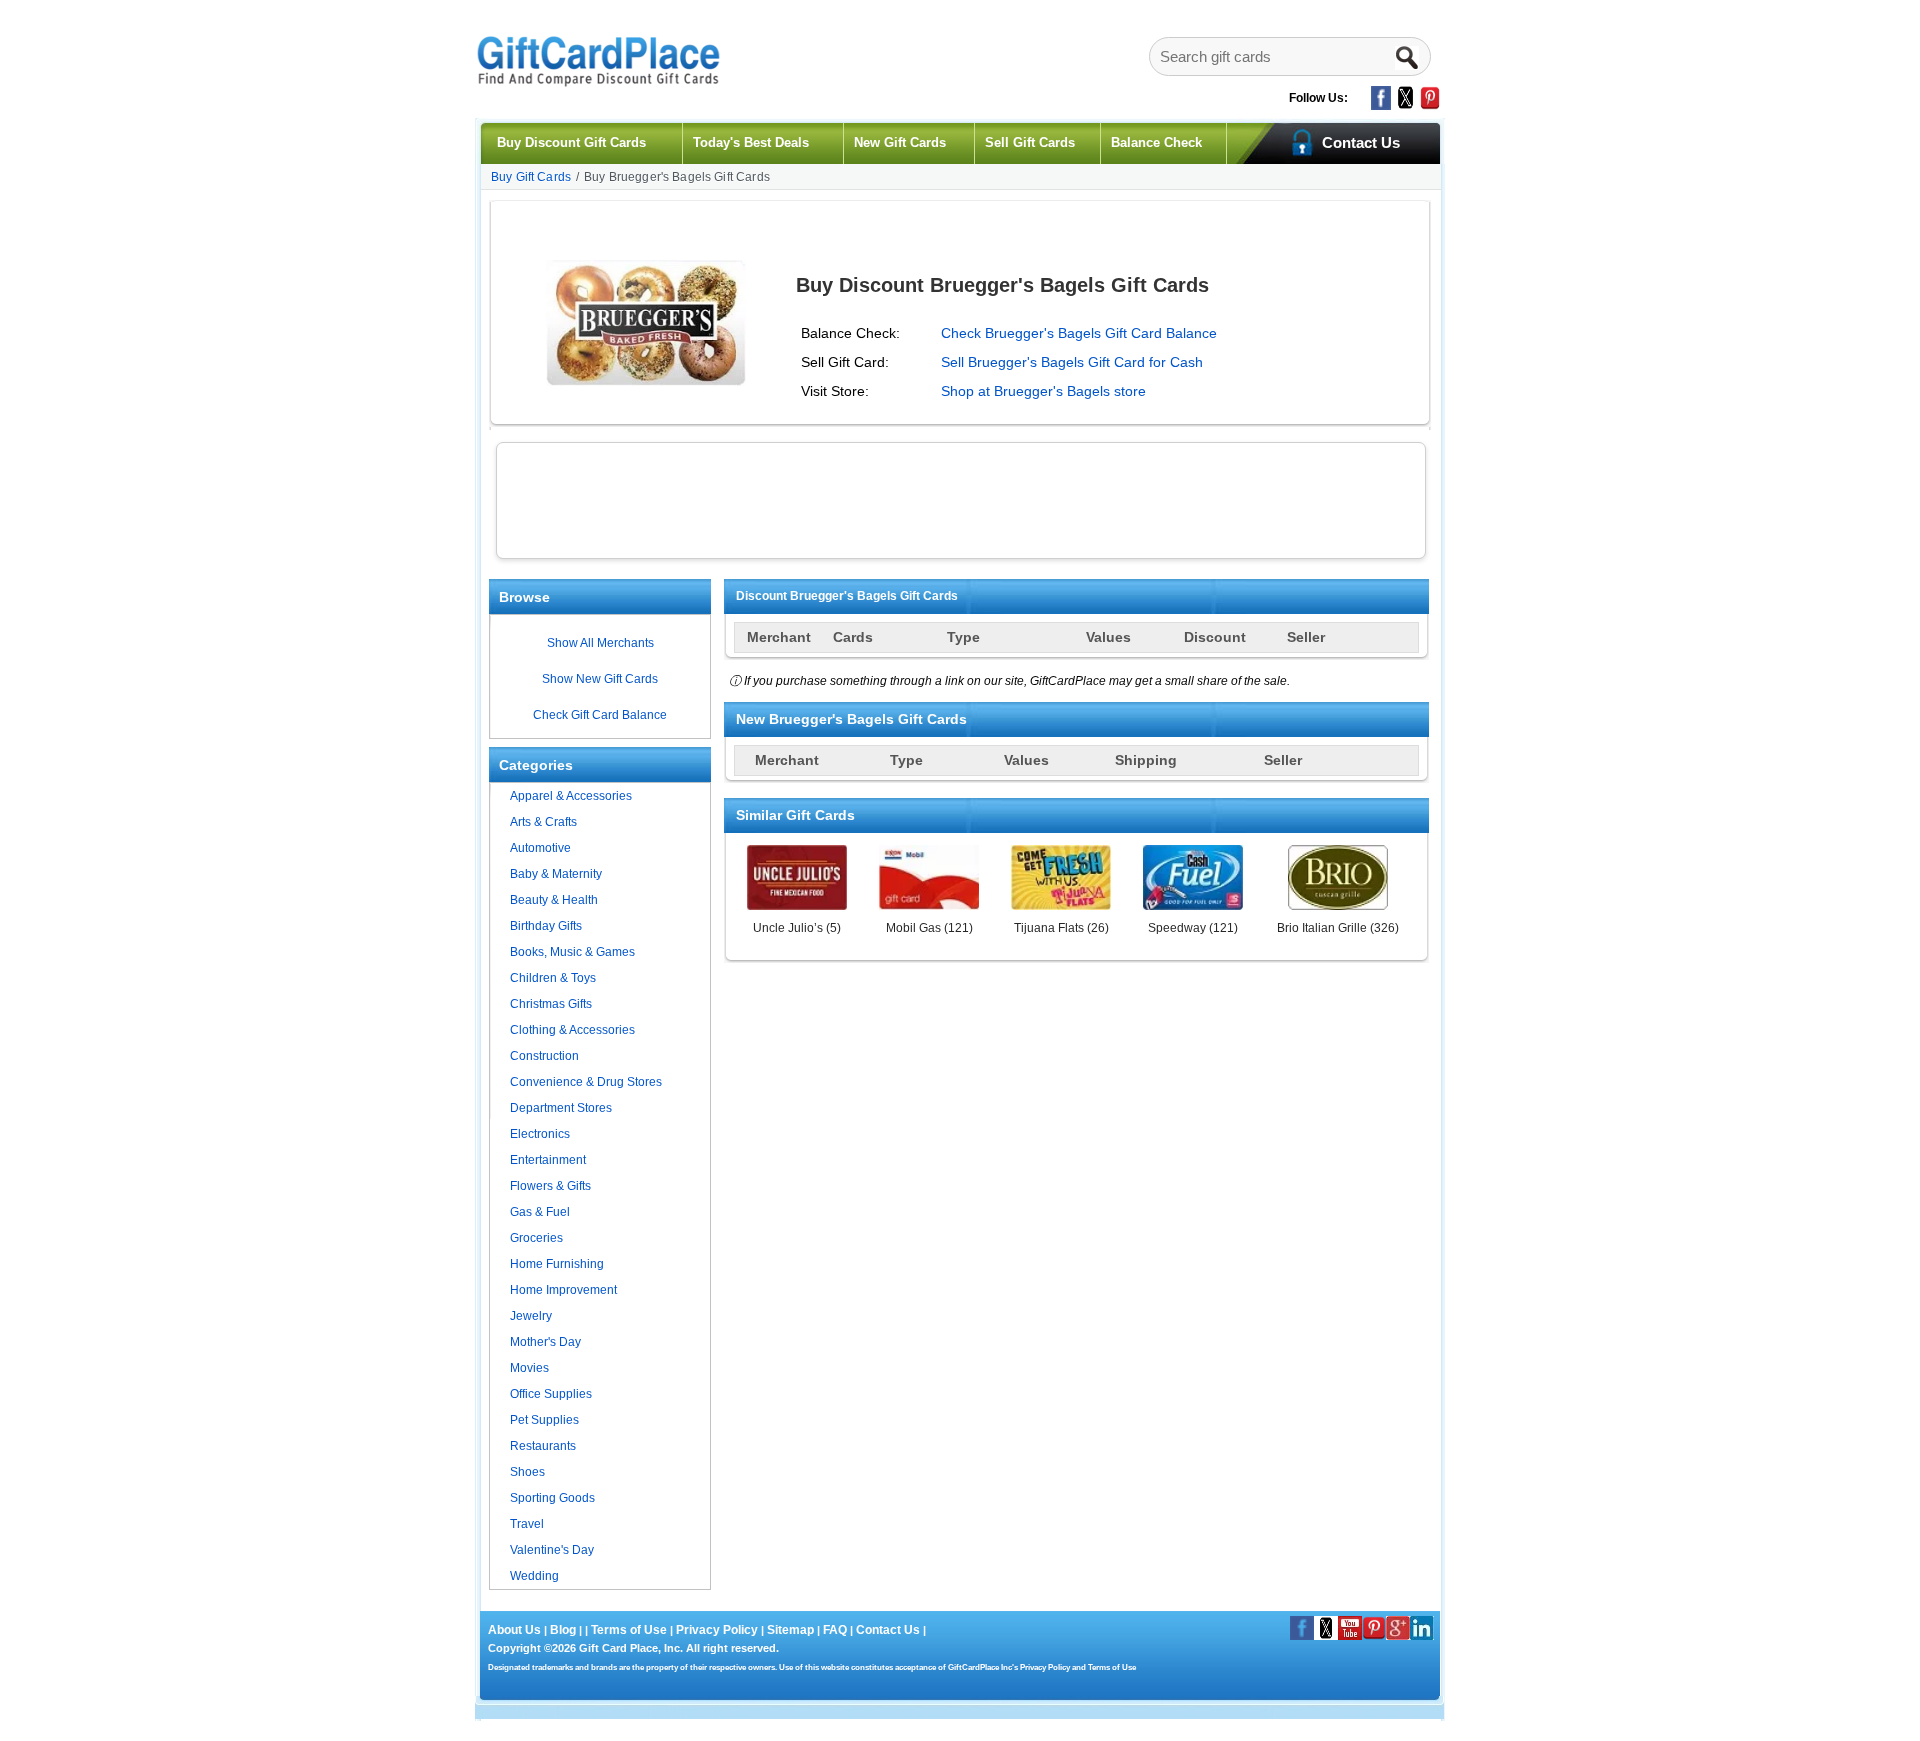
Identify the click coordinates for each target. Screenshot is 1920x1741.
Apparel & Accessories (571, 796)
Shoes (527, 1472)
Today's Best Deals (751, 142)
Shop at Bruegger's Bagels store (1043, 391)
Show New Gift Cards (600, 679)
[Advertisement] (961, 498)
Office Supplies (551, 1394)
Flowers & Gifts (550, 1186)
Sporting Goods (552, 1498)
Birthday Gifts (546, 926)
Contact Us (888, 1630)
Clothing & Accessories (572, 1030)
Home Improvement (563, 1290)
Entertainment (548, 1160)
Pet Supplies (544, 1420)
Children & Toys (553, 978)
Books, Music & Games (572, 952)
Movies (529, 1368)
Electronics (540, 1134)
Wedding (534, 1576)
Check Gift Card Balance (600, 715)
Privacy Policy (715, 1630)
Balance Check (1156, 142)
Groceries (536, 1238)
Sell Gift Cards (1030, 142)
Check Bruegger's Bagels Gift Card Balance (1079, 333)
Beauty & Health (554, 900)
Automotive (540, 848)
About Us (516, 1630)
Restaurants (543, 1446)
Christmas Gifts (551, 1004)
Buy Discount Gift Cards (571, 142)
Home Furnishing (557, 1264)
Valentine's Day (552, 1550)
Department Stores (561, 1108)
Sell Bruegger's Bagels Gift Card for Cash (1072, 362)
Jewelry (531, 1316)
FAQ (835, 1630)
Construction (544, 1056)
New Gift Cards (900, 142)
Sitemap (790, 1630)
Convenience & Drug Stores (586, 1082)
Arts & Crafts (543, 822)
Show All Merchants (600, 643)
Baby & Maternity (556, 874)
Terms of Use (629, 1630)
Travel (527, 1524)
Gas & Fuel (540, 1212)
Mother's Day (545, 1342)
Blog (563, 1630)
